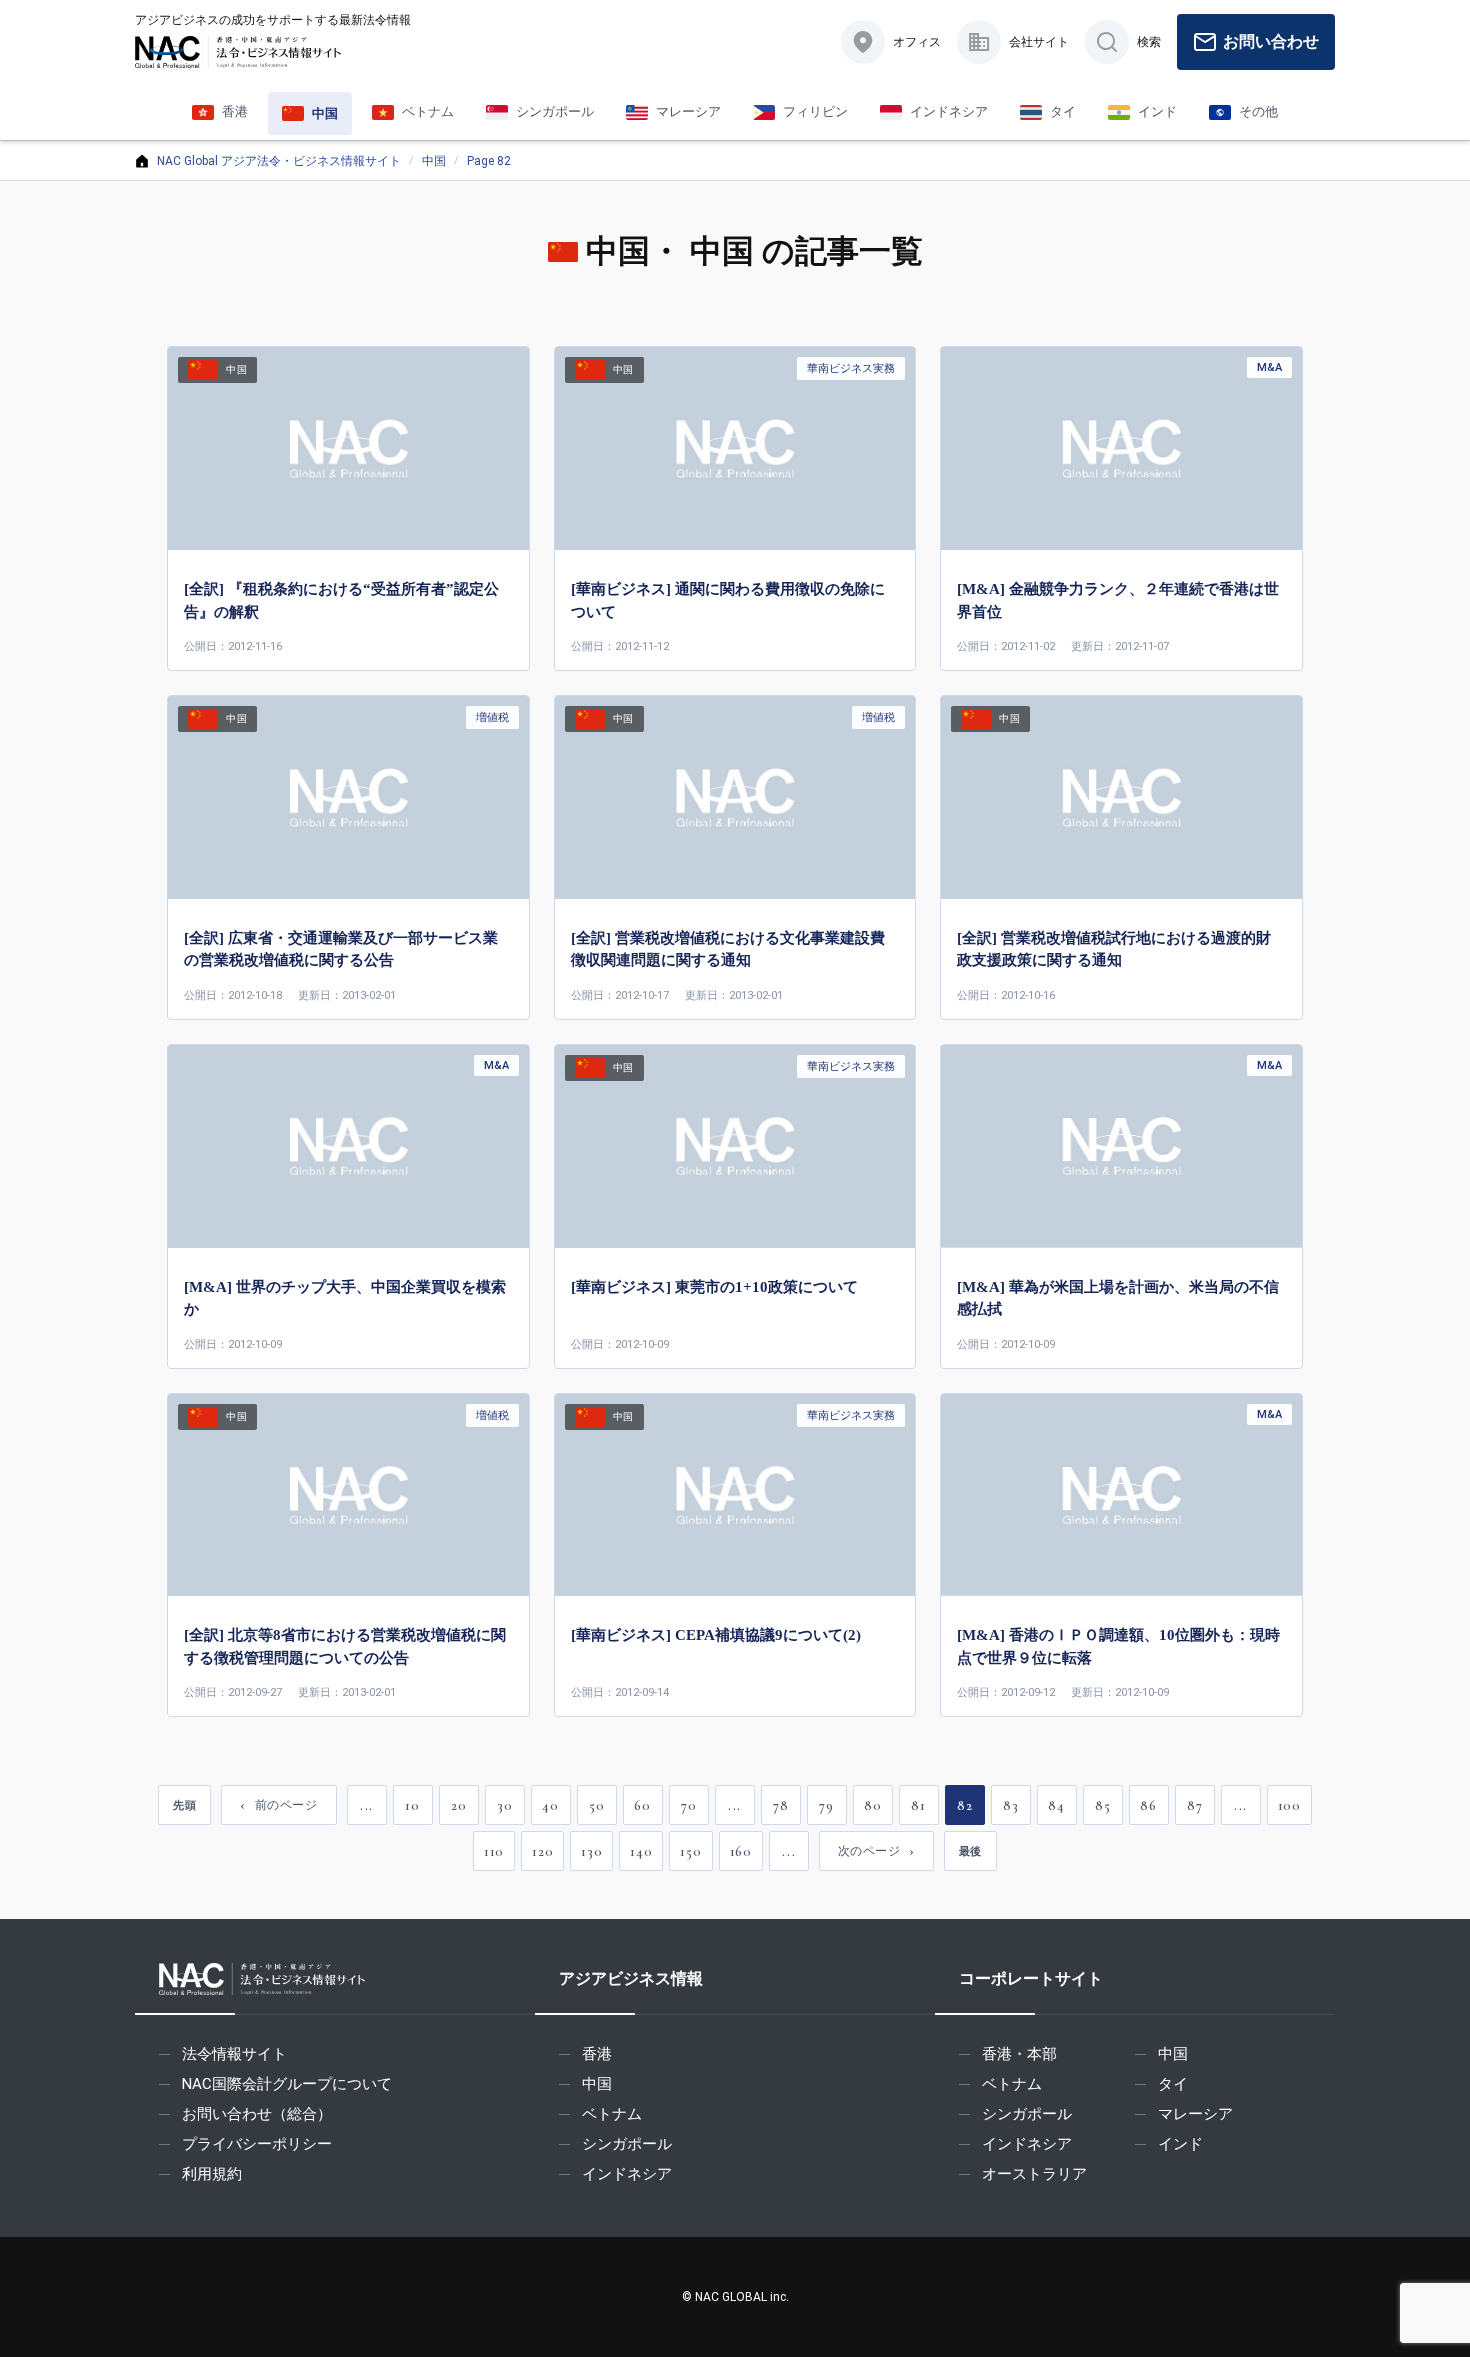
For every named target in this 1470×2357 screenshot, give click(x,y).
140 (641, 1851)
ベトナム (612, 2114)
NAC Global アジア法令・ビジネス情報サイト (279, 161)
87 (1194, 1805)
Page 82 (489, 161)
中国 (434, 161)
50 (596, 1805)
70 (688, 1805)
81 (918, 1805)
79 (826, 1805)
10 (412, 1805)
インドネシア (627, 2174)
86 (1148, 1805)
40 (550, 1805)
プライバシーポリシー (257, 2144)
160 (741, 1851)
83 (1010, 1805)
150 (690, 1851)
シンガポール (627, 2144)
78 (780, 1805)
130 (591, 1851)
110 (494, 1851)
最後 (970, 1851)
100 (1289, 1805)
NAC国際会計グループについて (287, 2084)
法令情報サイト (234, 2054)
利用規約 (212, 2174)
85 (1102, 1805)
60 (642, 1805)
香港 (597, 2054)
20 (458, 1805)
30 (504, 1805)
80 (872, 1805)
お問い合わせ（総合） (257, 2114)
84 (1056, 1805)
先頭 (184, 1805)
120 (542, 1851)
